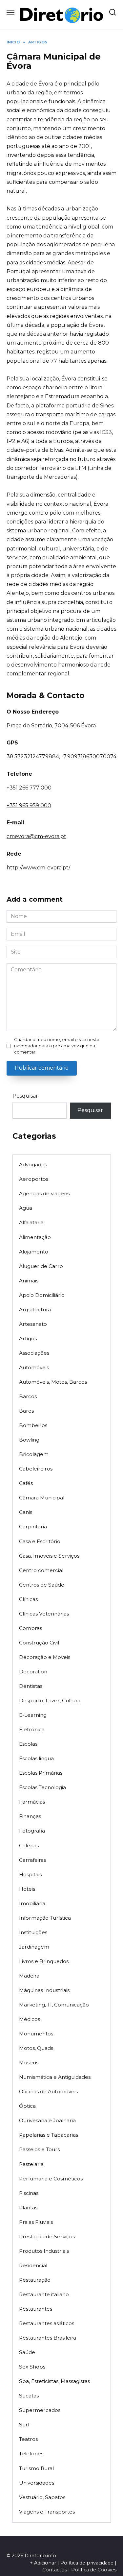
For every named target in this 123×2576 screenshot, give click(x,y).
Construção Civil (39, 1643)
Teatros (28, 2439)
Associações (34, 1353)
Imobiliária (32, 1903)
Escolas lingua (36, 1758)
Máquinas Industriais (44, 1990)
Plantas (28, 2208)
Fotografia (32, 1831)
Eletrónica (32, 1729)
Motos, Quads (36, 2048)
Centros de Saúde (42, 1585)
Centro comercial (41, 1570)
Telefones (31, 2454)
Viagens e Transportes (47, 2512)
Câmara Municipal (42, 1498)
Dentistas (31, 1686)
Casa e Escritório (40, 1541)
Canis (26, 1512)
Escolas (28, 1744)
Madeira (29, 1976)
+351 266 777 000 (29, 788)
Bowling (29, 1440)
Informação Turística (45, 1918)
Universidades (37, 2483)
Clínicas (28, 1599)
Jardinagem (34, 1947)
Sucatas (29, 2396)
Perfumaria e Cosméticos (51, 2179)
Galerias (29, 1846)
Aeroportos (34, 1179)
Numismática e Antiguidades (55, 2077)
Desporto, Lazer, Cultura (50, 1701)
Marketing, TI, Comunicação (54, 2005)
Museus (29, 2063)
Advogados (33, 1165)
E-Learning (33, 1715)
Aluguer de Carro (41, 1266)
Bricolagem (34, 1454)
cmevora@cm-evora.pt (36, 836)
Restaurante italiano (44, 2294)
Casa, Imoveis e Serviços (49, 1556)
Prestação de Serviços (47, 2236)
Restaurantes (36, 2309)
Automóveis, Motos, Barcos (53, 1382)
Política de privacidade (87, 2563)
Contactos (55, 2570)
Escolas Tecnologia (42, 1787)
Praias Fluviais (36, 2222)
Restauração (35, 2280)
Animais (29, 1281)
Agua (26, 1208)
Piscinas (29, 2193)
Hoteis (27, 1889)
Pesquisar (25, 1096)
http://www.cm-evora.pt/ (38, 868)
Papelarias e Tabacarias (49, 2135)
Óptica (27, 2106)
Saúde (27, 2352)
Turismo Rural (36, 2468)
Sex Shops (32, 2367)
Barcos (28, 1396)
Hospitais (30, 1874)
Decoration (33, 1672)
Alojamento (34, 1252)
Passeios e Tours (39, 2149)
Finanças (30, 1816)
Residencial (33, 2265)
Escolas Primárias (41, 1773)
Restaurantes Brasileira (48, 2338)
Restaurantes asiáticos (47, 2323)
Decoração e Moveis (45, 1657)
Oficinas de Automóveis (48, 2091)
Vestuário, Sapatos (42, 2497)
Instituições (33, 1932)
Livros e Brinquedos (44, 1961)
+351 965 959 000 (29, 805)
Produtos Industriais (44, 2251)
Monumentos (36, 2034)
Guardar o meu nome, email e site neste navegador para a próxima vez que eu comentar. (57, 1046)
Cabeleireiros (36, 1469)
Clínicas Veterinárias (44, 1614)
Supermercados (40, 2410)
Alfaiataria (31, 1222)
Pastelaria (31, 2164)
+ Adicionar (43, 2563)
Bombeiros (33, 1425)
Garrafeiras (32, 1860)
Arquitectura (35, 1310)
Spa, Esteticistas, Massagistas (54, 2381)
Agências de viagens (44, 1193)
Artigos (28, 1338)
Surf (24, 2425)
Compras (31, 1628)
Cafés (26, 1483)
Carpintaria (33, 1527)
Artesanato (33, 1324)
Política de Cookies (94, 2570)
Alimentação (35, 1237)
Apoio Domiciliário (42, 1295)
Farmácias (32, 1802)
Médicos (30, 2019)
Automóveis (34, 1367)
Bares (26, 1411)
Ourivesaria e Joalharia (47, 2120)
